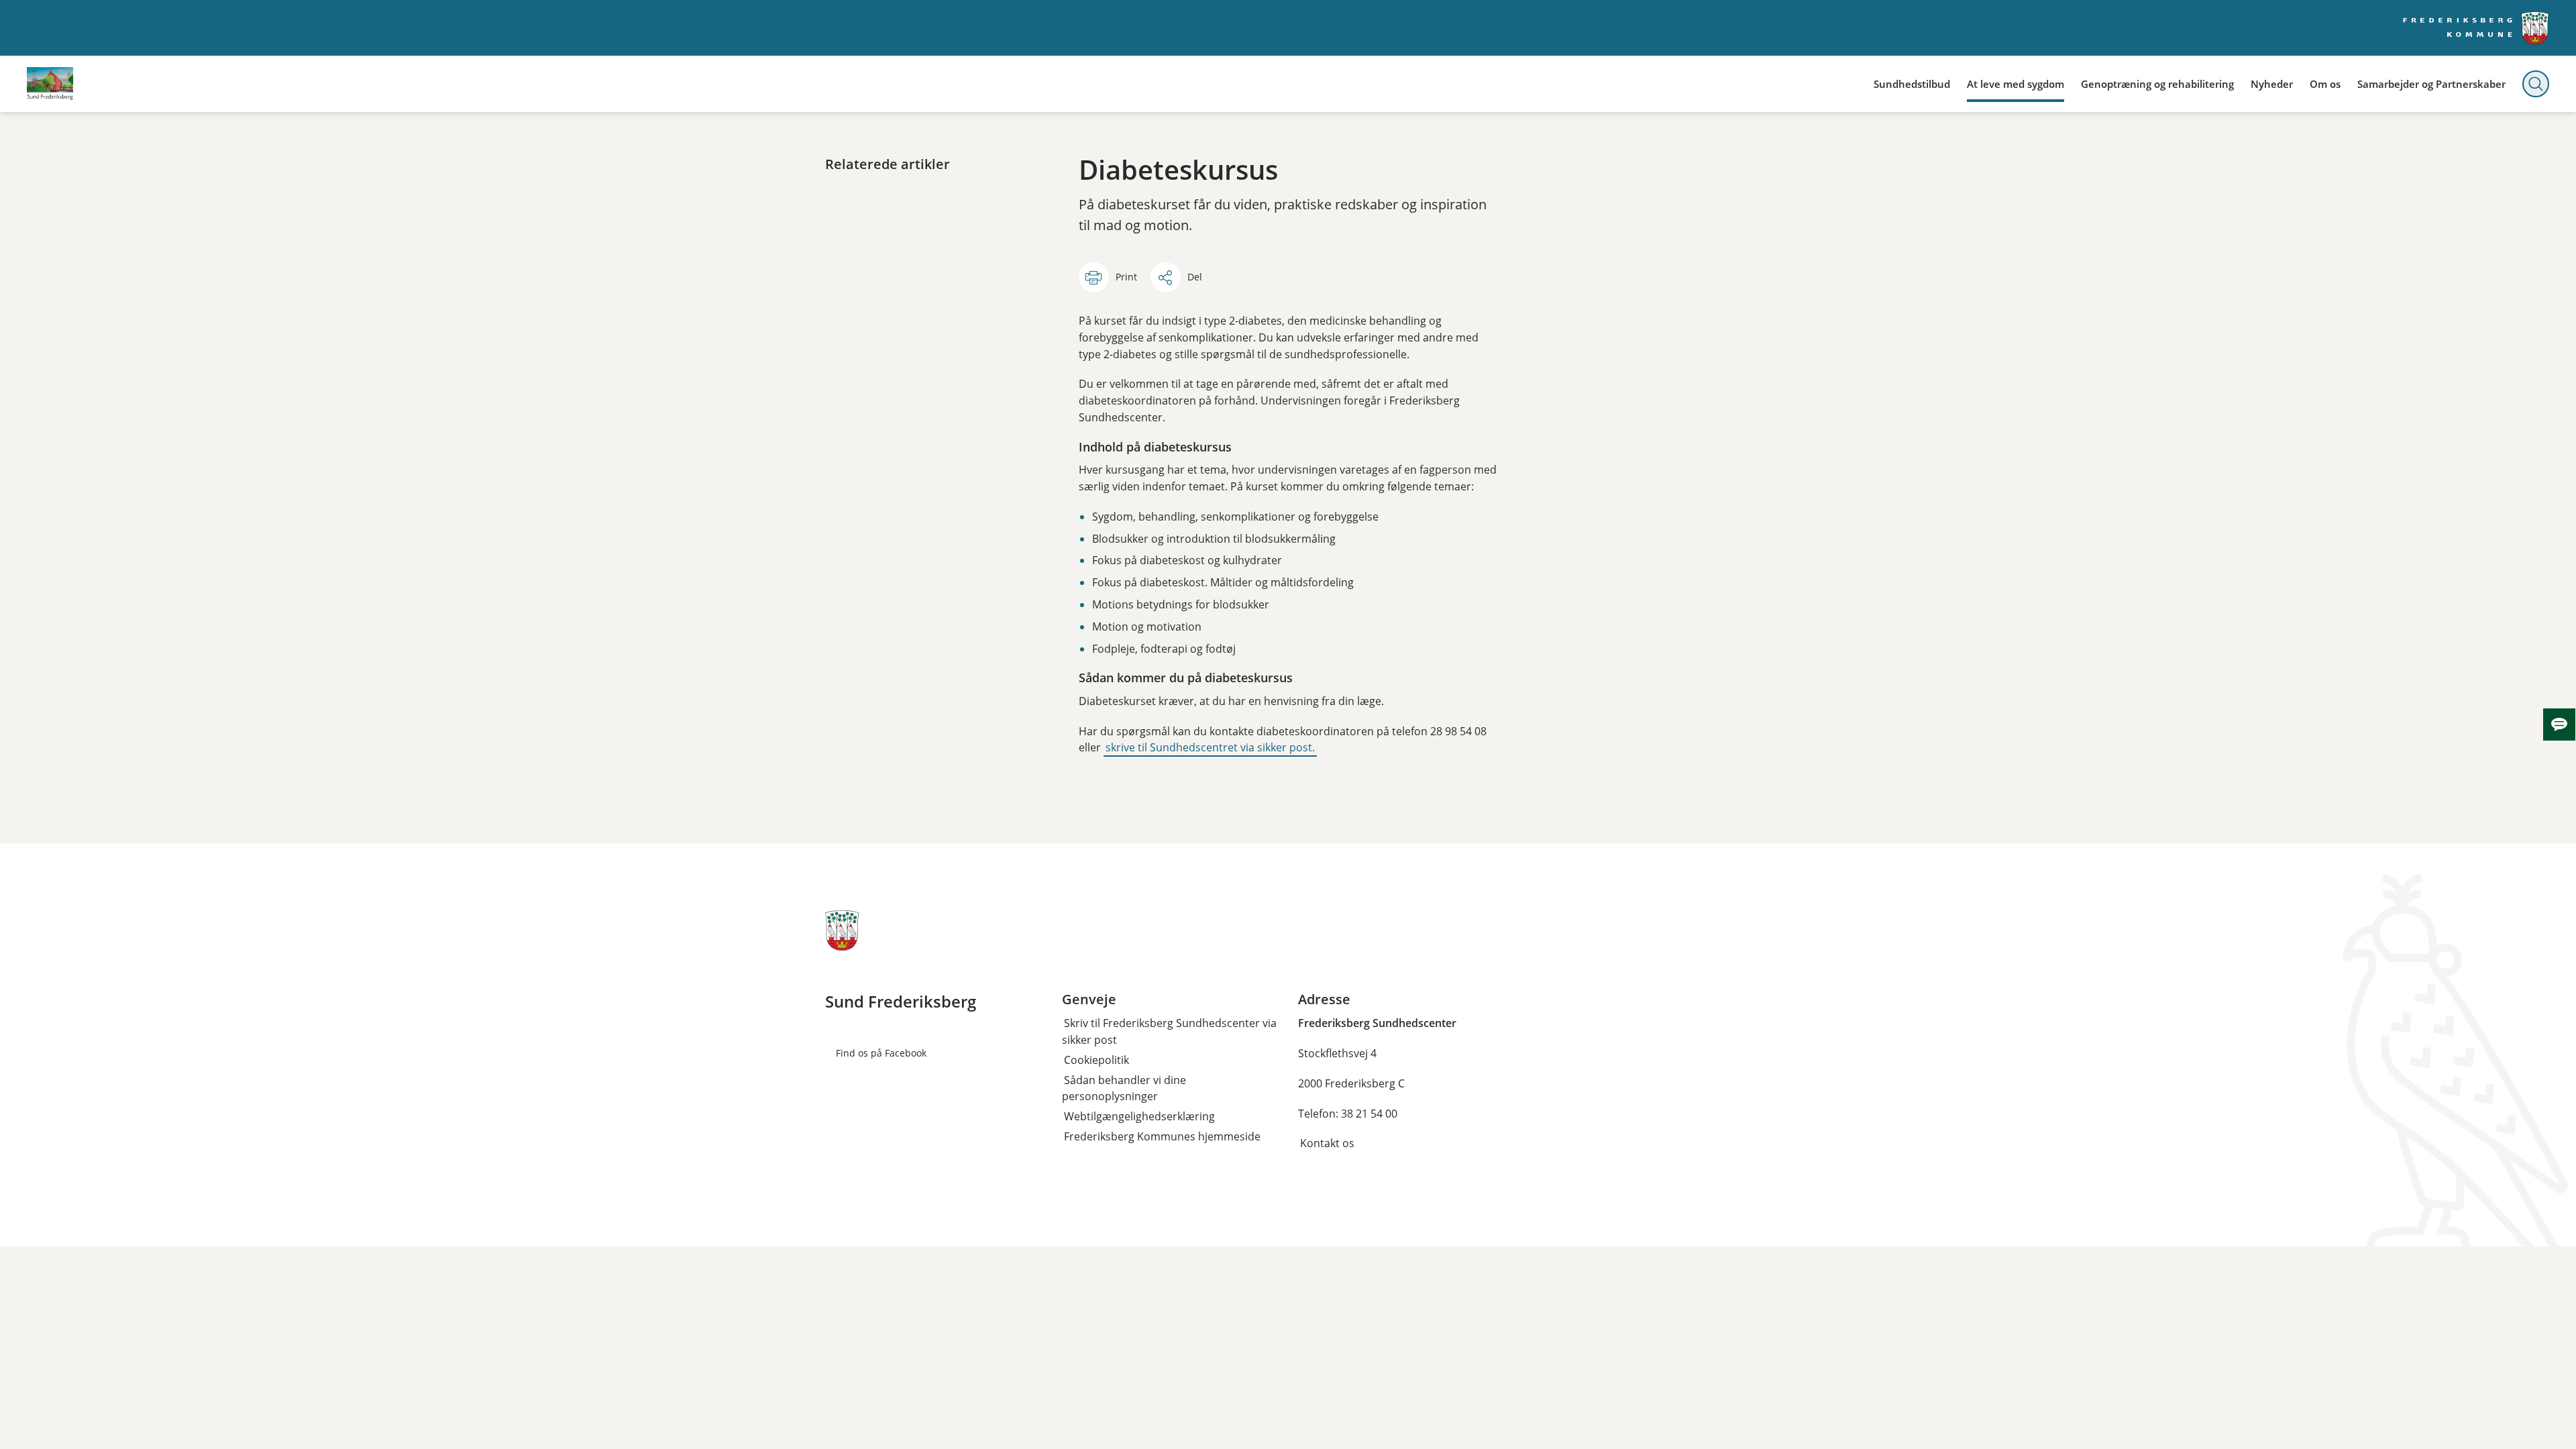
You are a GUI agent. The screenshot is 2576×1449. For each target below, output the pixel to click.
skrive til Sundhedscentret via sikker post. (1210, 747)
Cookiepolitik (1096, 1060)
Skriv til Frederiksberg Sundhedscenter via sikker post (1169, 1031)
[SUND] (50, 84)
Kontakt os (1327, 1143)
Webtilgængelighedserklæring (1139, 1116)
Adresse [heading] (1324, 1000)
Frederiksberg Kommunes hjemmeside (1162, 1136)
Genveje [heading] (1089, 1000)
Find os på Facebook (881, 1053)
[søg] (2536, 84)
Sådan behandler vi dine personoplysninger (1124, 1088)
